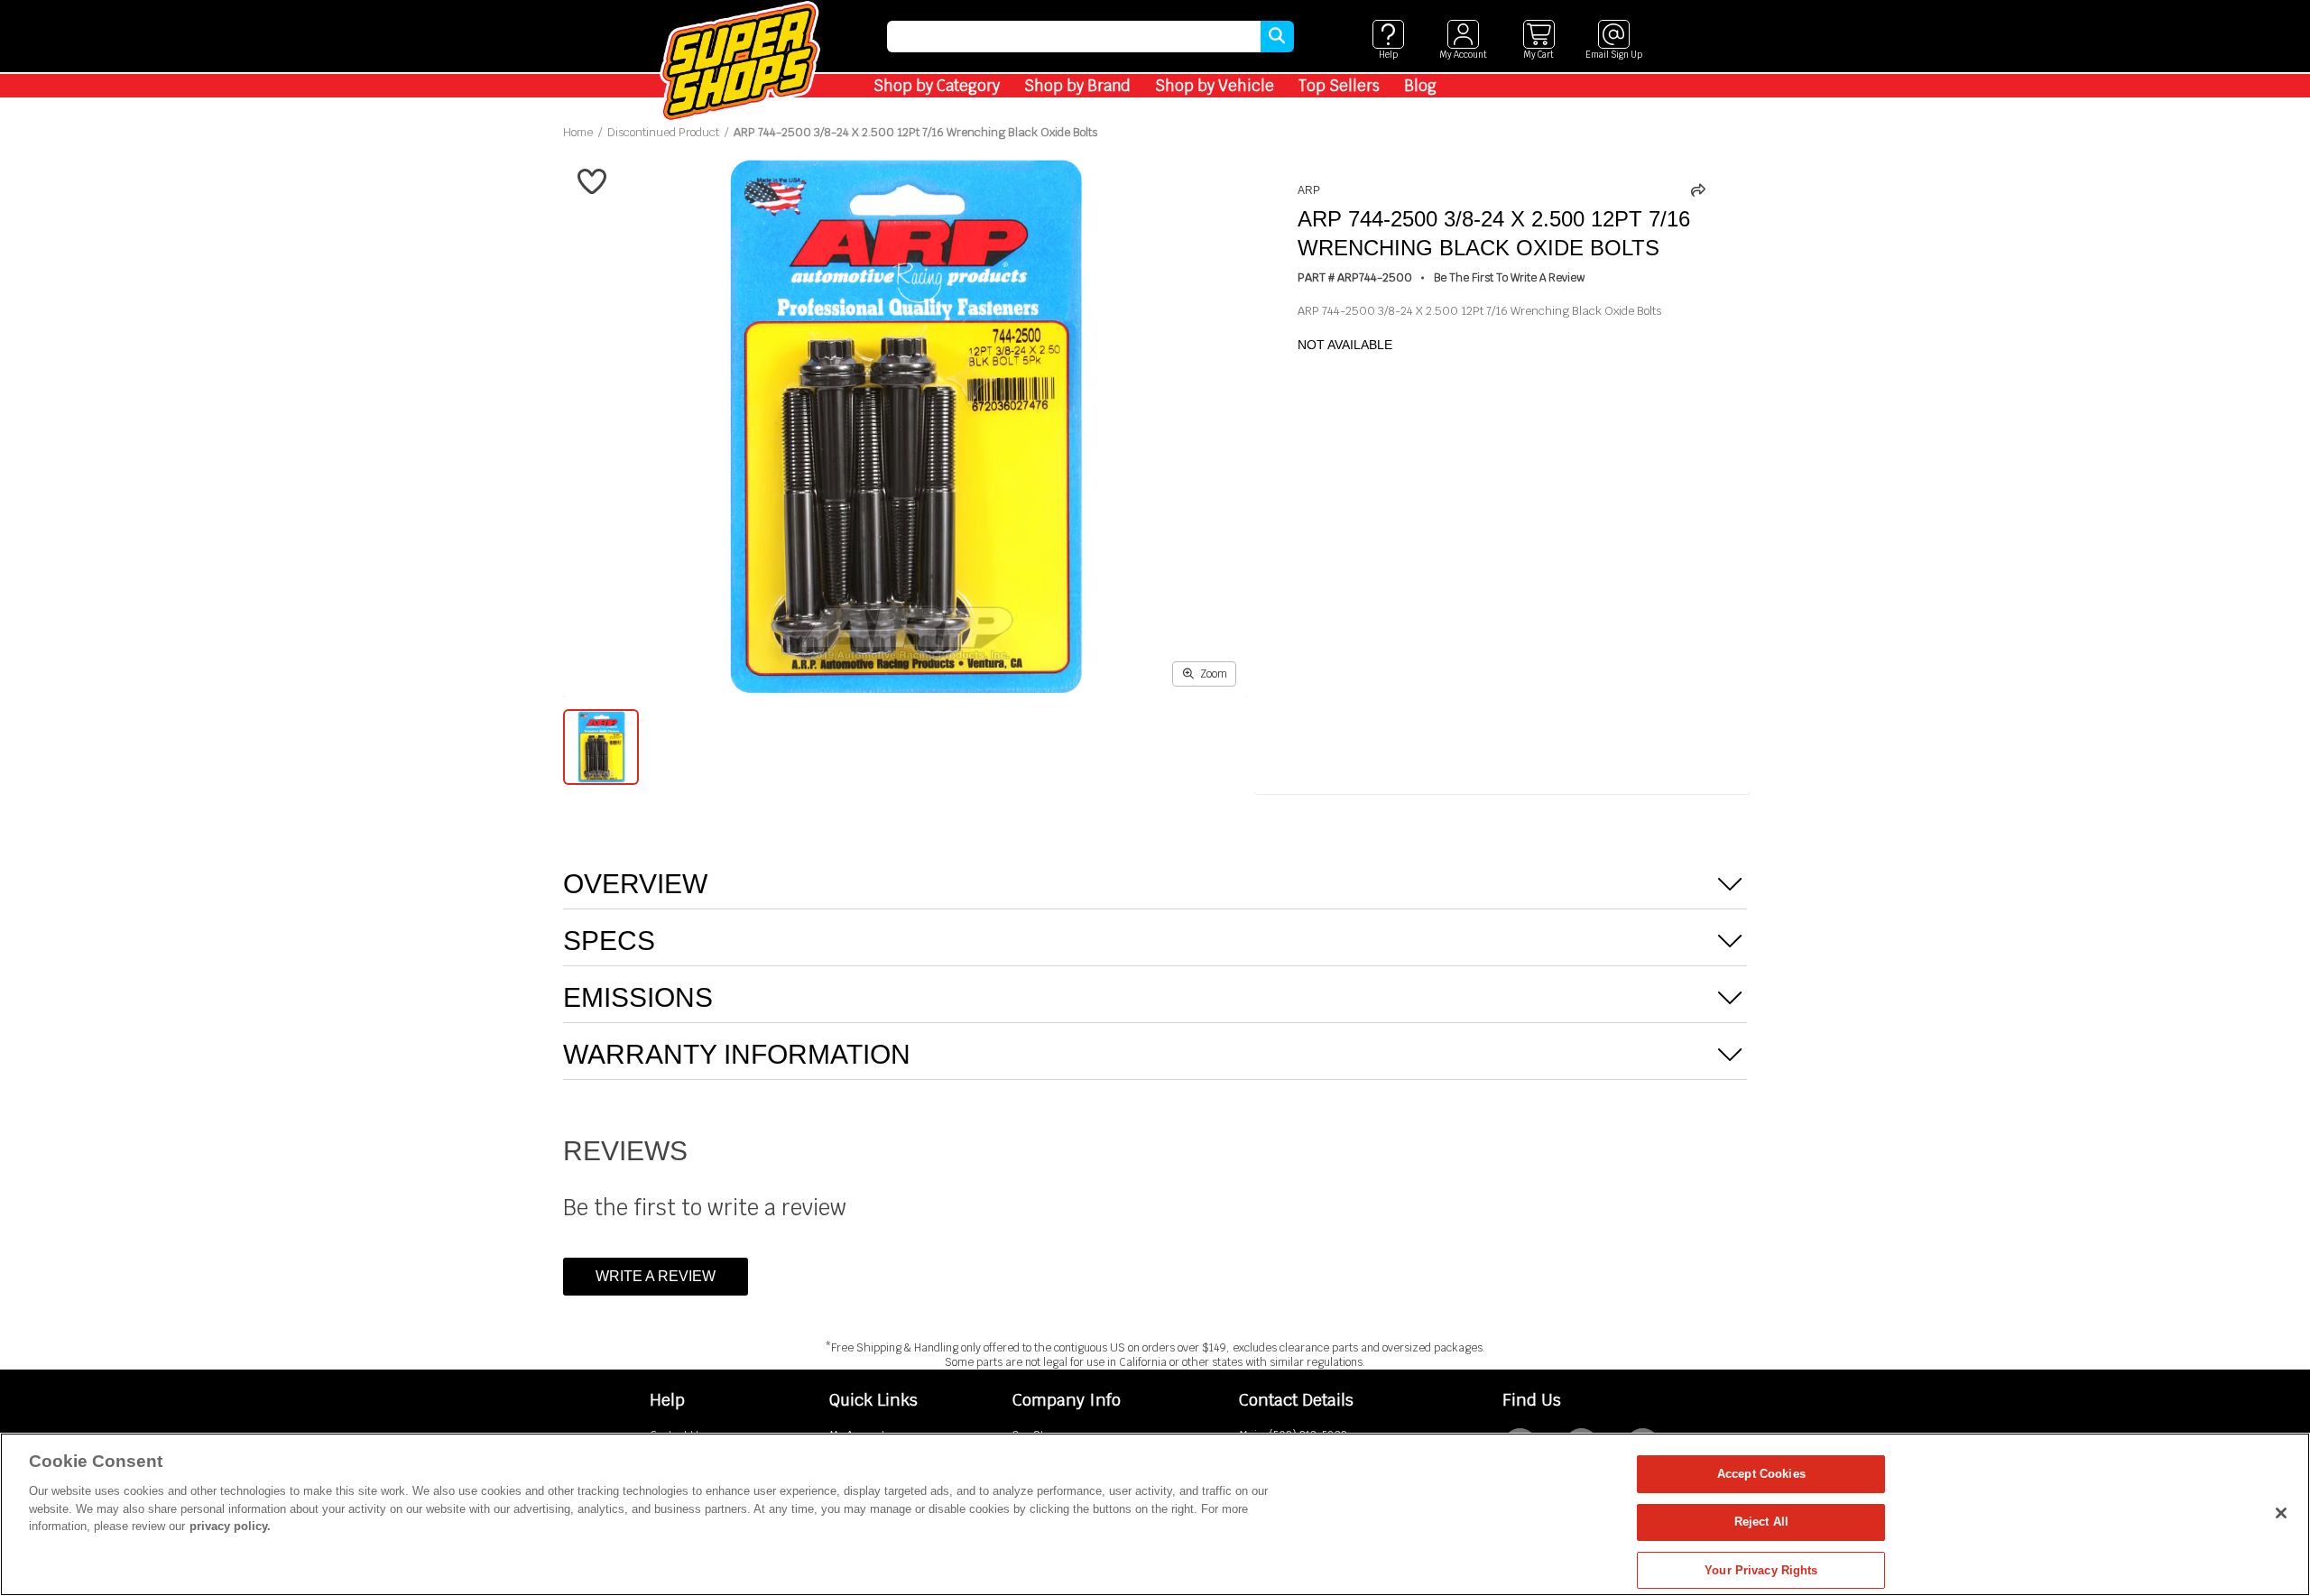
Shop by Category (937, 86)
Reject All (1761, 1522)
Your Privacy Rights (1761, 1570)
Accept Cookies (1761, 1474)
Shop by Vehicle (1215, 86)
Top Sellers (1339, 86)
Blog (1420, 86)
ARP (1309, 190)
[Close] (2281, 1513)
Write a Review (656, 1276)
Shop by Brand (1077, 86)
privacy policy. (230, 1526)
